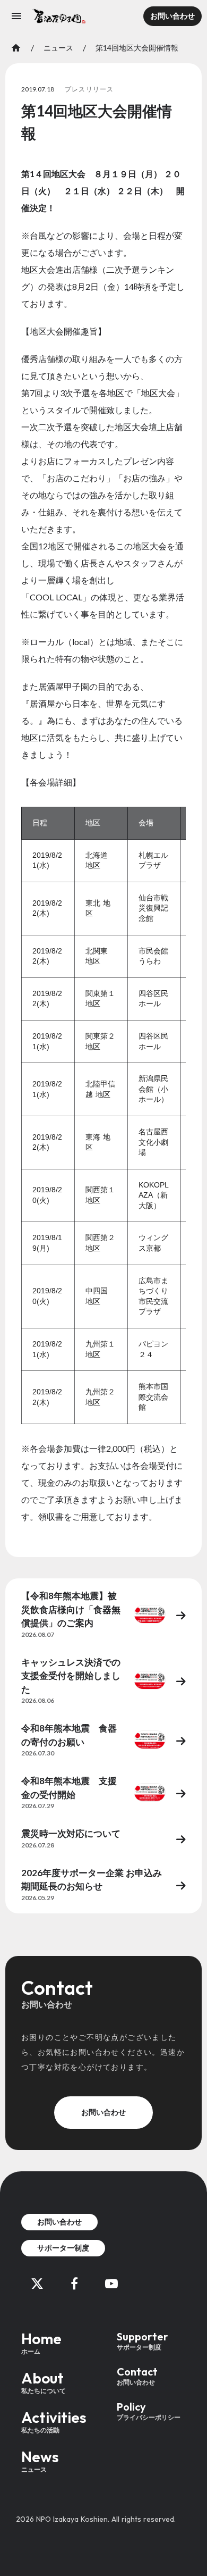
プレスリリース (89, 89)
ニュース (58, 48)
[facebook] (74, 2284)
